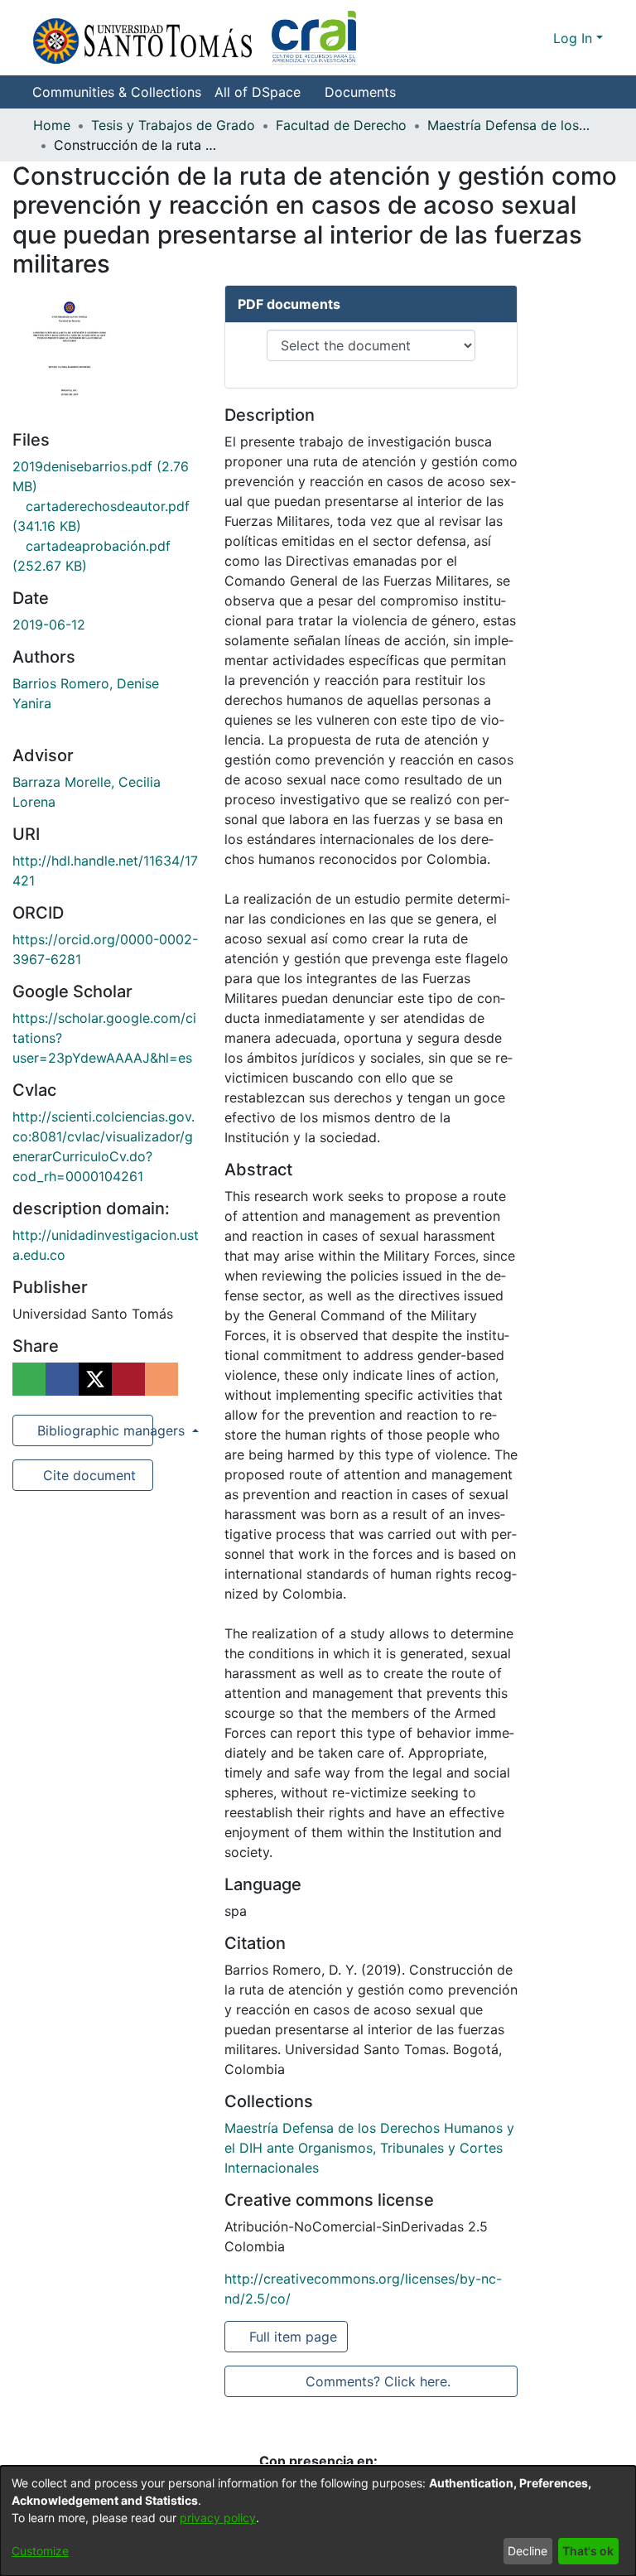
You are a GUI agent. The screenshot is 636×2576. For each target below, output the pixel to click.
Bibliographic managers (93, 1430)
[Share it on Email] (161, 1379)
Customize (40, 2551)
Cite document (88, 1475)
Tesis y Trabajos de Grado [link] (173, 125)
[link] (369, 2148)
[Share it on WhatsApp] (29, 1379)
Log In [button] (575, 38)
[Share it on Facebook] (62, 1379)
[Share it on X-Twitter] (95, 1379)
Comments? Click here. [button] (378, 2381)
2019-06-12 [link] (49, 625)
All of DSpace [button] (258, 92)
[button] (194, 38)
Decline (528, 2551)
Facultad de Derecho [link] (341, 125)
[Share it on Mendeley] (128, 1379)
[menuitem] (263, 92)
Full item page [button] (294, 2337)
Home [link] (52, 125)
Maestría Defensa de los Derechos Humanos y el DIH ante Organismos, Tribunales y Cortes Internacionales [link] (510, 125)
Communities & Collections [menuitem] (117, 92)
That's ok (588, 2551)
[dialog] (318, 2521)
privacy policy (218, 2518)
